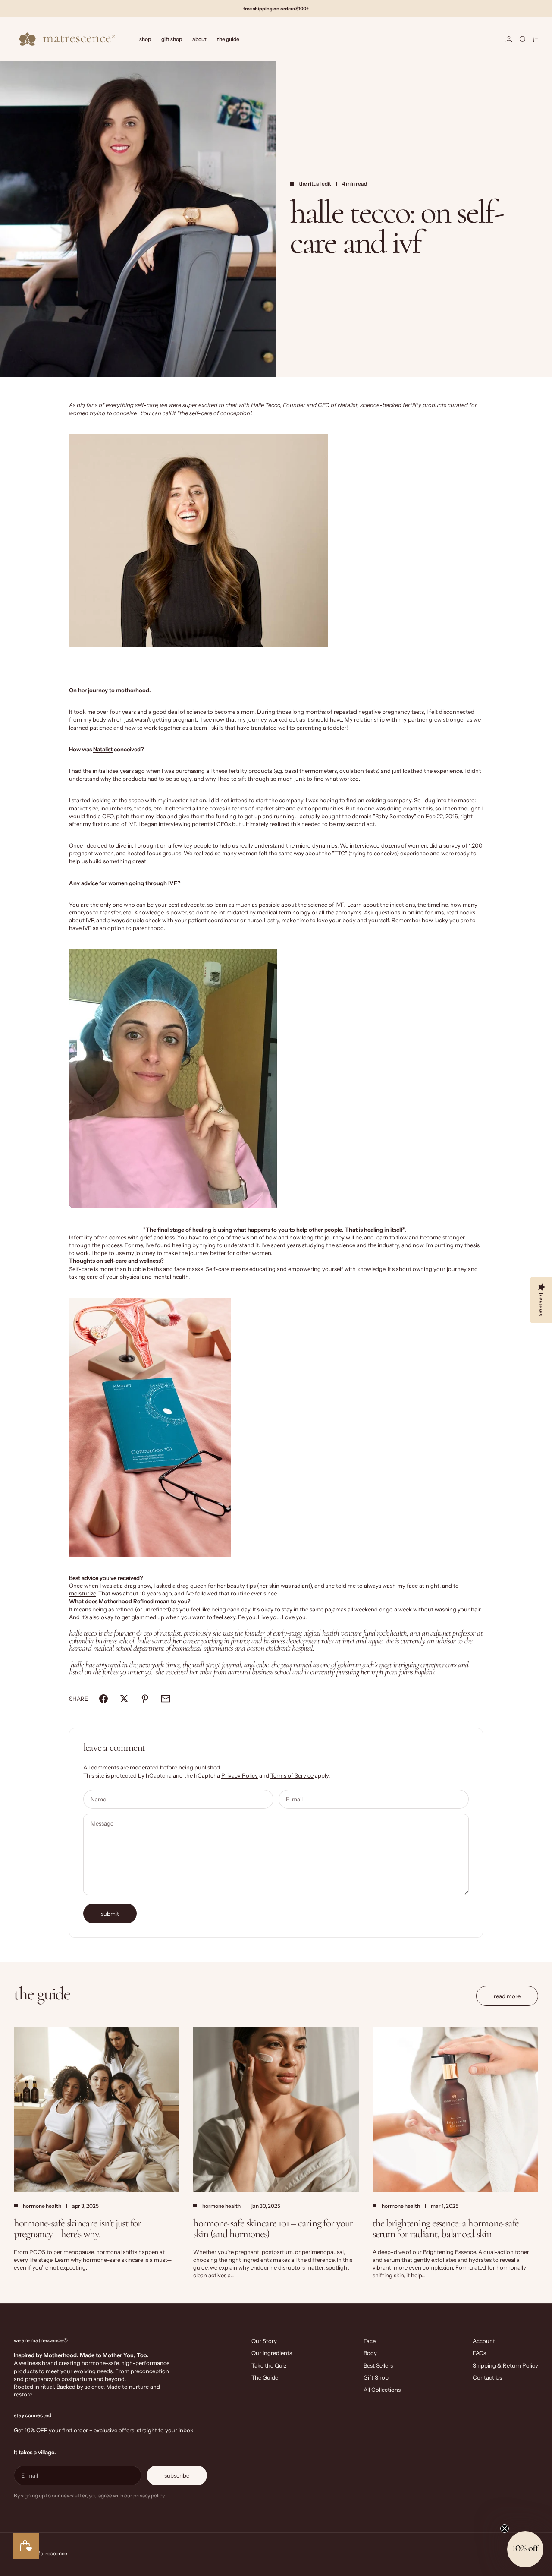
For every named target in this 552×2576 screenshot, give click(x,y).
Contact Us (487, 2377)
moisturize (82, 1593)
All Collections (382, 2390)
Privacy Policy (240, 1775)
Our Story (264, 2341)
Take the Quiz (269, 2365)
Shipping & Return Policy (505, 2365)
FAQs (479, 2353)
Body (370, 2353)
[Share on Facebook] (103, 1699)
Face (370, 2341)
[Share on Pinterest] (145, 1699)
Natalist (348, 405)
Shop (145, 39)
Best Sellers (378, 2365)
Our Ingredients (272, 2353)
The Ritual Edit (315, 184)
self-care (146, 405)
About (199, 39)
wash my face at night (411, 1586)
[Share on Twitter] (124, 1699)
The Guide (228, 39)
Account (484, 2341)
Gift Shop (172, 39)
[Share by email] (166, 1699)
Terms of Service (292, 1775)
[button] (525, 2549)
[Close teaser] (505, 2529)
